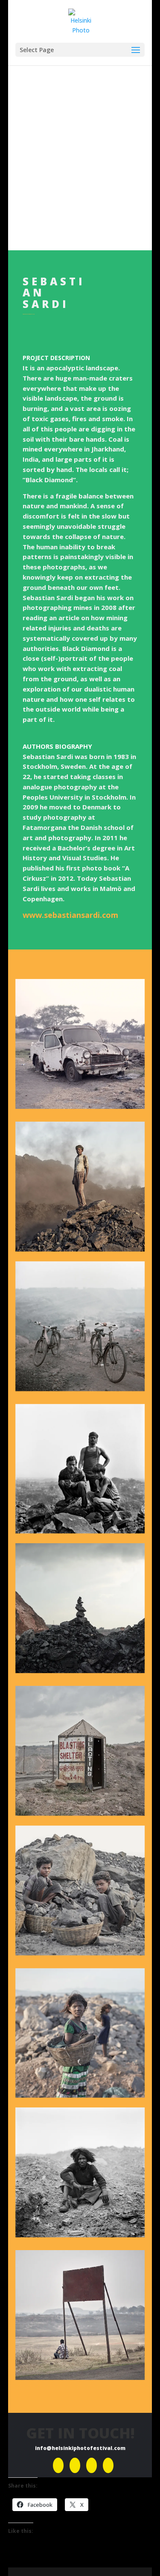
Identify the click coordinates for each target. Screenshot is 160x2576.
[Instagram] (75, 2465)
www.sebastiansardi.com (70, 915)
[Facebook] (58, 2465)
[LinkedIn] (92, 2465)
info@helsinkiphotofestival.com (80, 2448)
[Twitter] (108, 2465)
